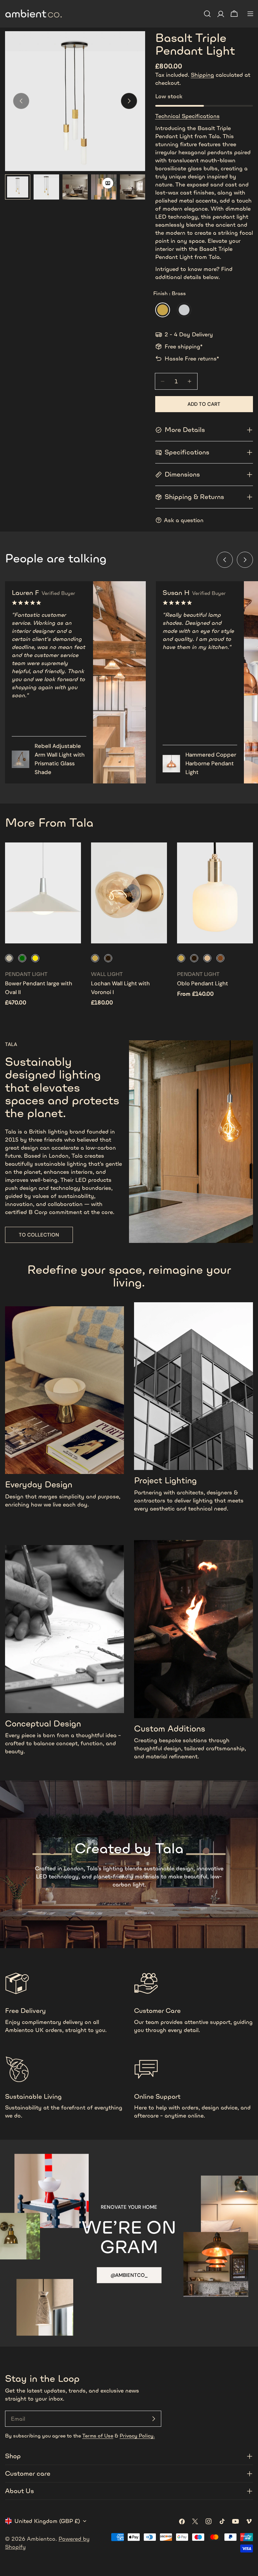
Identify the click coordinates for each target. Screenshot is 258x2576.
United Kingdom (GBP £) (47, 2521)
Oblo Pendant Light (203, 983)
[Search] (207, 14)
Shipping (202, 75)
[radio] (163, 310)
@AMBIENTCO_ (129, 2275)
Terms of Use (98, 2436)
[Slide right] (129, 101)
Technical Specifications (187, 116)
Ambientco (41, 2539)
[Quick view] (71, 857)
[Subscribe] (154, 2419)
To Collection (39, 1235)
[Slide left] (225, 560)
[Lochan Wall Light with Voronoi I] (129, 893)
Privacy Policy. (137, 2436)
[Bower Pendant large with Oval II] (43, 893)
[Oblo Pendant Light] (215, 893)
